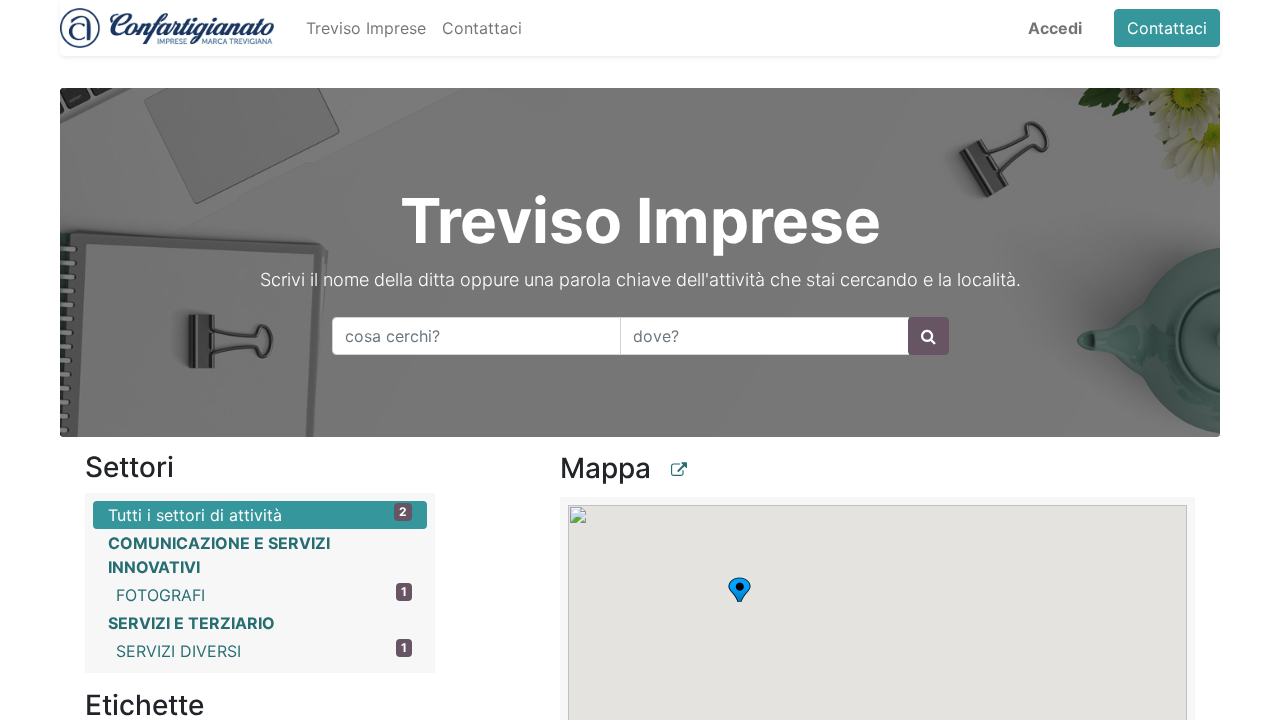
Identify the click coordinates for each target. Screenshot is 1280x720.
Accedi (1055, 28)
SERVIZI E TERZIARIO (191, 623)
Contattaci (1167, 28)
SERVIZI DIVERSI (261, 650)
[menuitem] (366, 28)
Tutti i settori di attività (257, 514)
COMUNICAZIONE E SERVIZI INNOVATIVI (219, 555)
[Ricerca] (928, 336)
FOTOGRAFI (261, 594)
